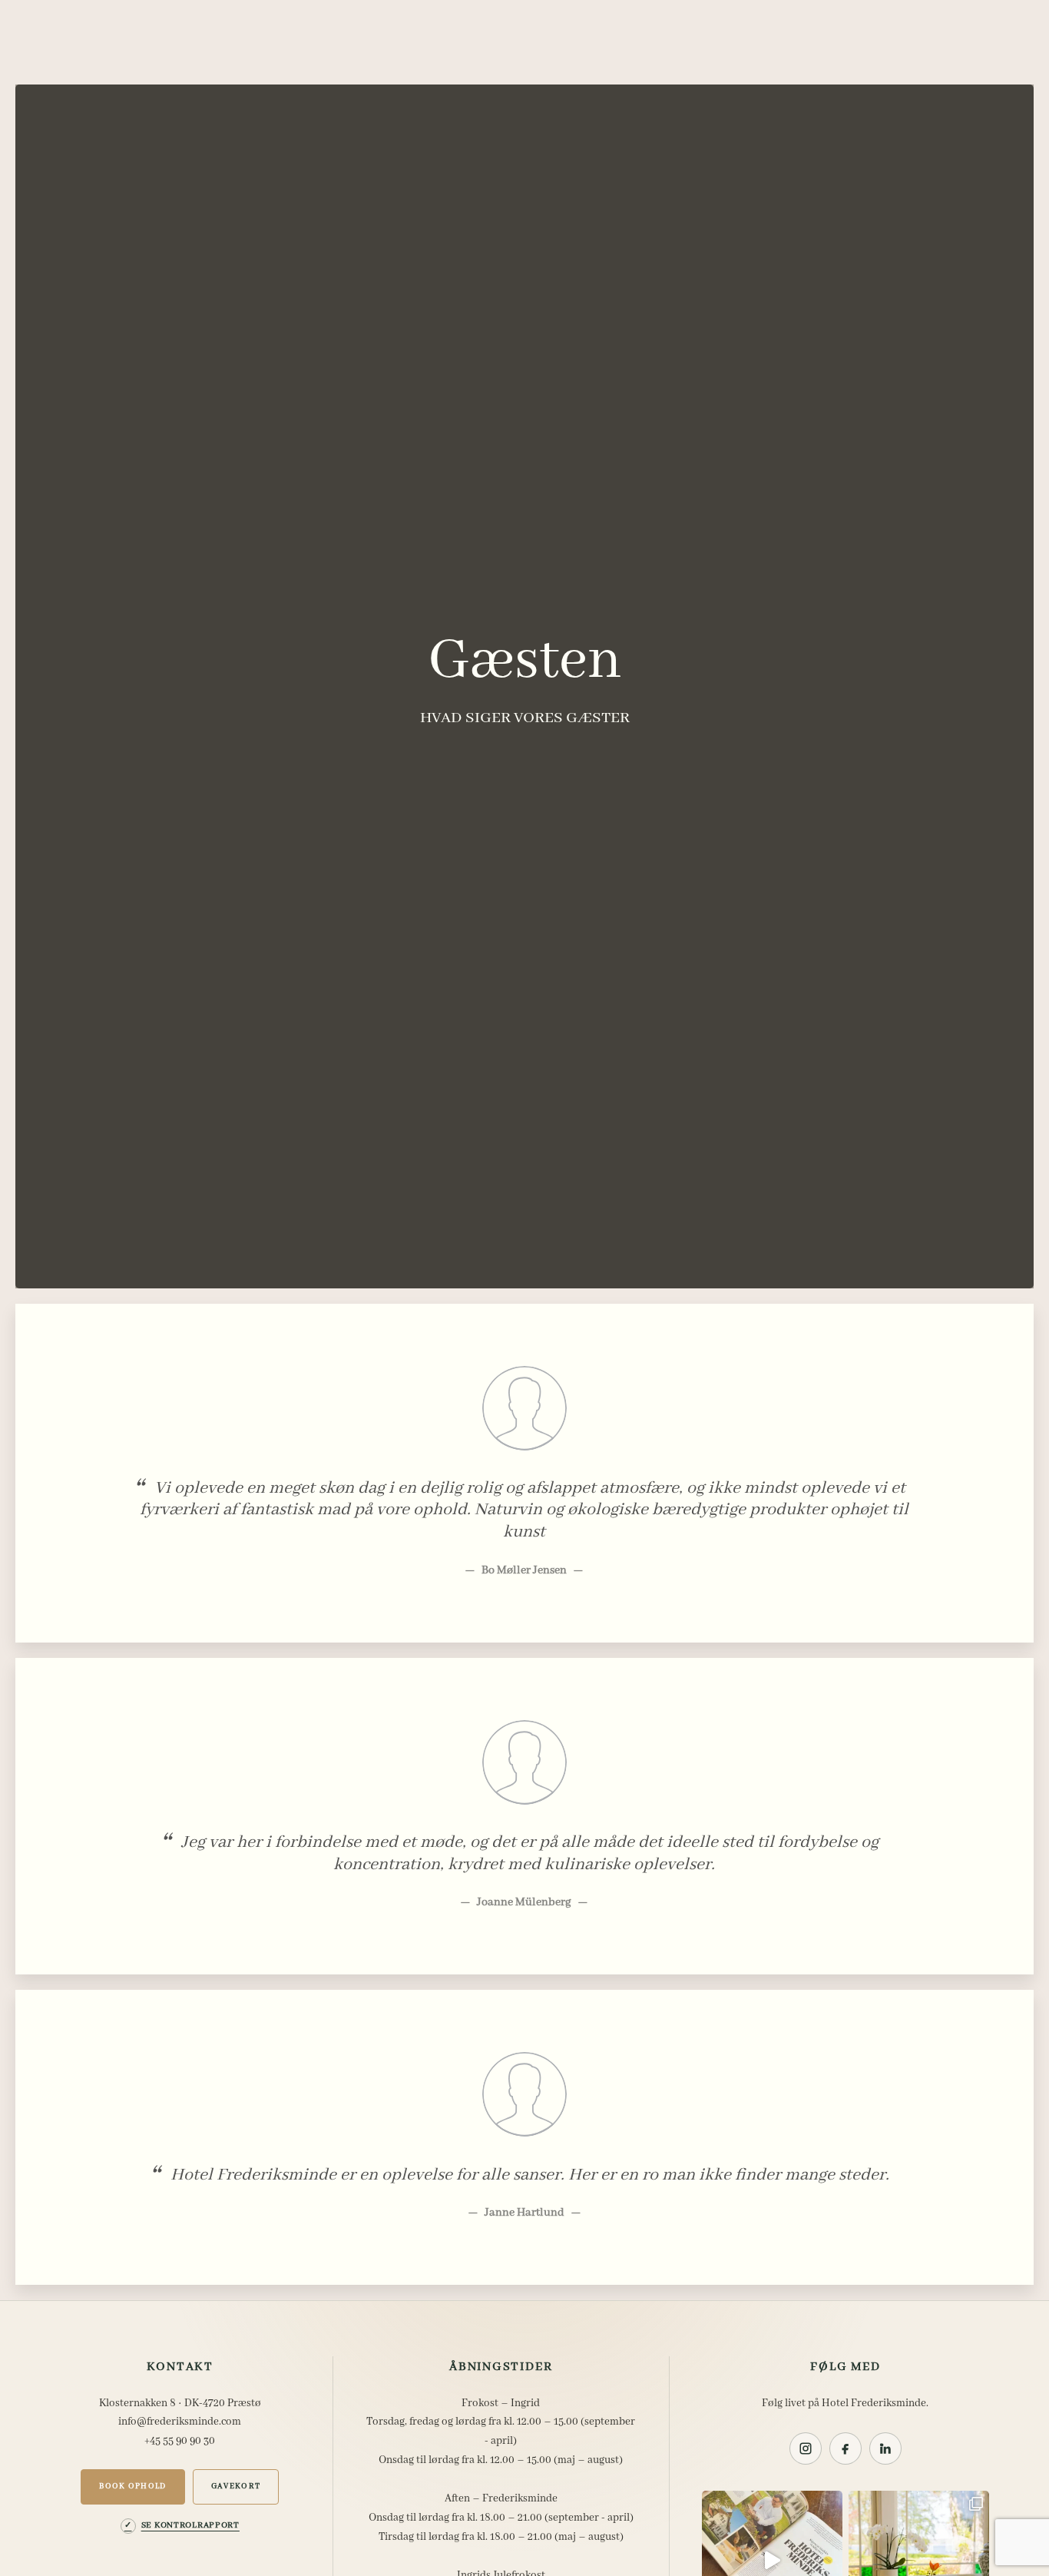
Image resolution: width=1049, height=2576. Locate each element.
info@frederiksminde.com (180, 2422)
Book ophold (133, 2486)
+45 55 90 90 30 (180, 2441)
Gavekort (236, 2486)
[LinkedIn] (885, 2448)
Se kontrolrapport (190, 2525)
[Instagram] (806, 2448)
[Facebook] (845, 2448)
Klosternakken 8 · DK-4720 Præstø (180, 2403)
